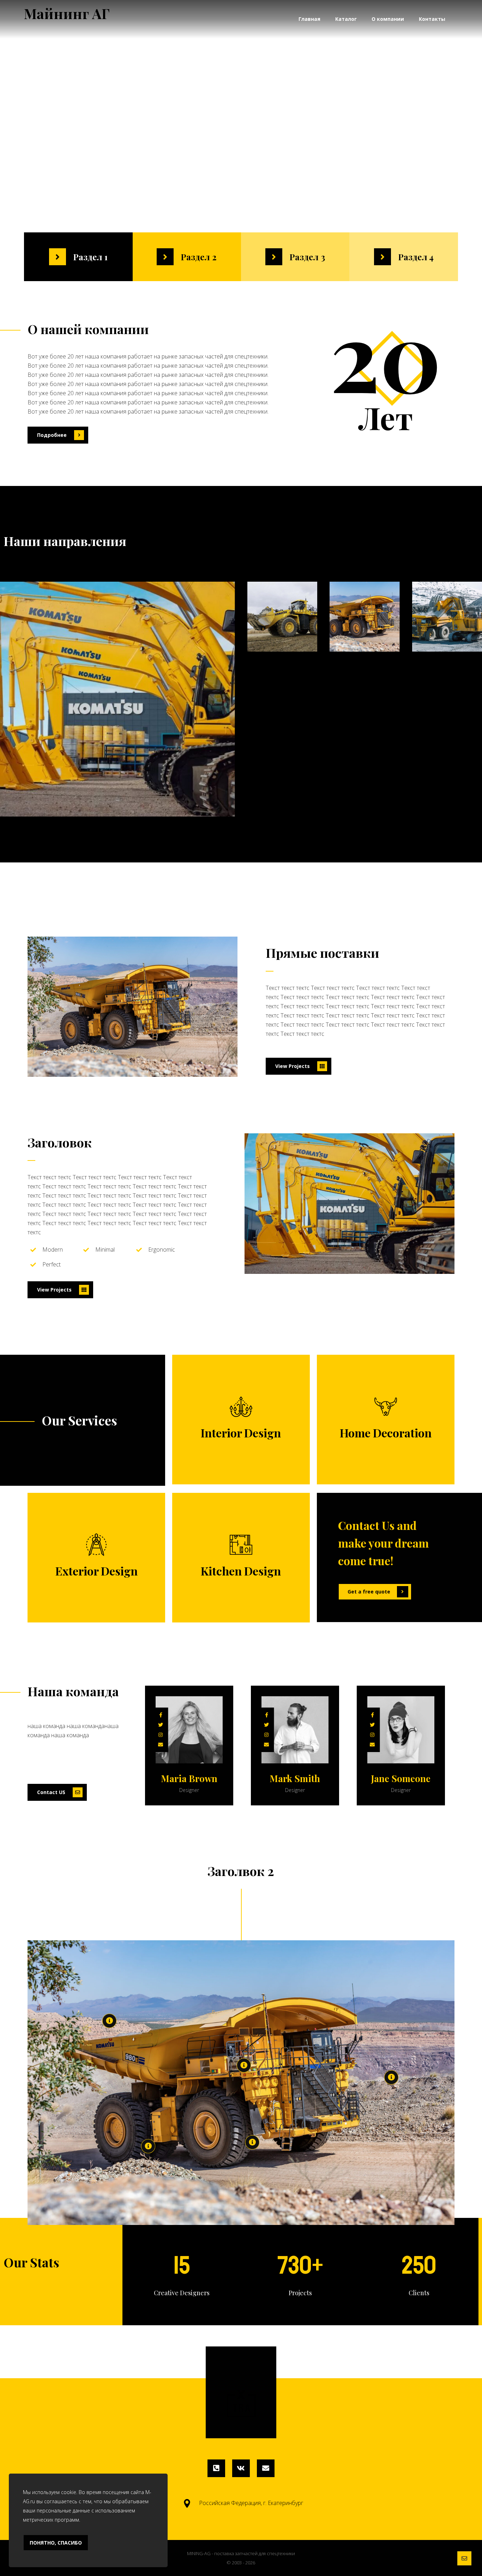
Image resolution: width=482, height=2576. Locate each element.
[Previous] (287, 1838)
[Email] (266, 2468)
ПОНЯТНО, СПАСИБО (56, 2543)
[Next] (303, 1838)
